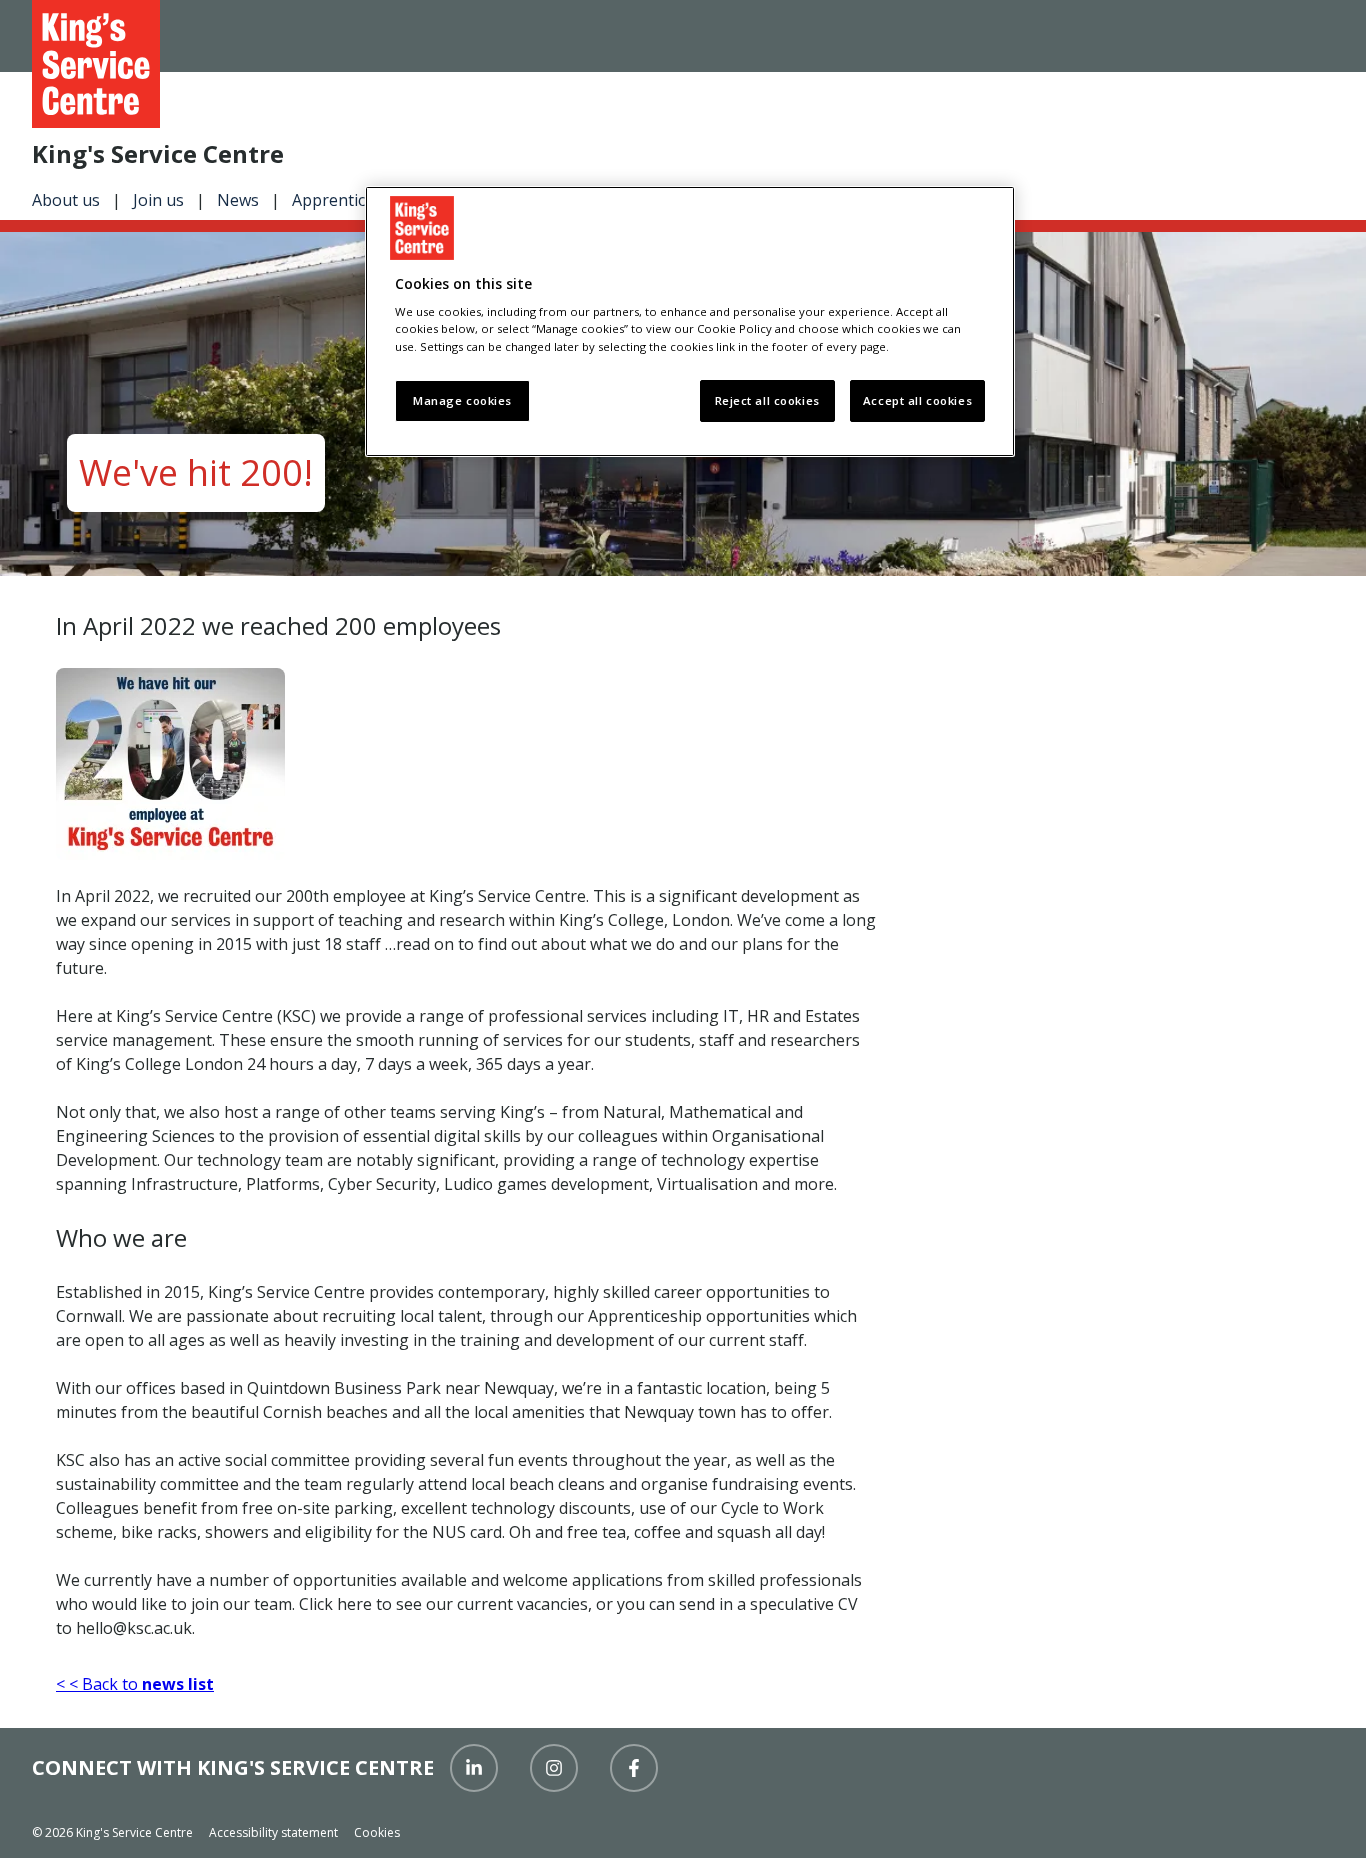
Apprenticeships (353, 200)
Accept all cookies (917, 400)
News (238, 200)
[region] (690, 321)
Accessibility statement (273, 1832)
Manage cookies (462, 400)
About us (66, 200)
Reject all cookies (767, 400)
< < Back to (135, 1684)
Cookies (377, 1832)
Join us (158, 200)
